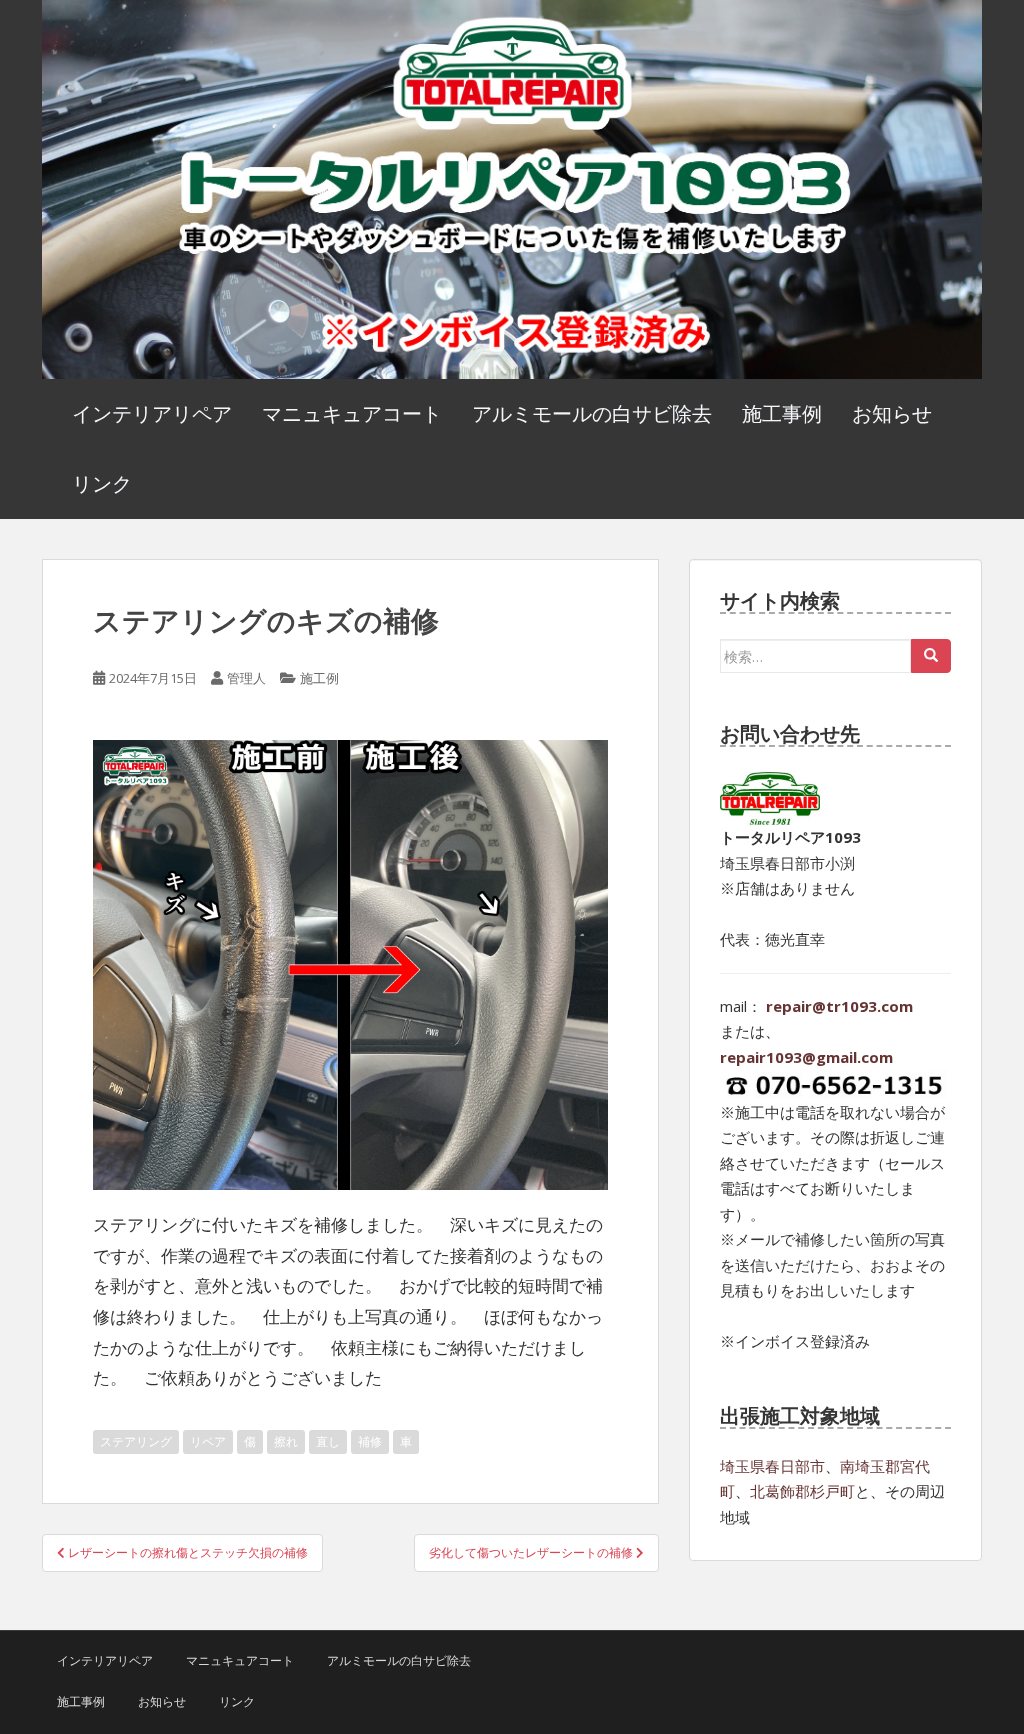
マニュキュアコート (352, 413)
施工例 (319, 678)
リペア (208, 1441)
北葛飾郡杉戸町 (802, 1491)
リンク (102, 483)
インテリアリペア (152, 413)
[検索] (931, 656)
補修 (370, 1441)
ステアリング (136, 1441)
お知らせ (892, 413)
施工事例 (782, 413)
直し (328, 1441)
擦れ (286, 1441)
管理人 (246, 678)
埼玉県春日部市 (772, 1466)
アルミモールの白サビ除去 (592, 413)
